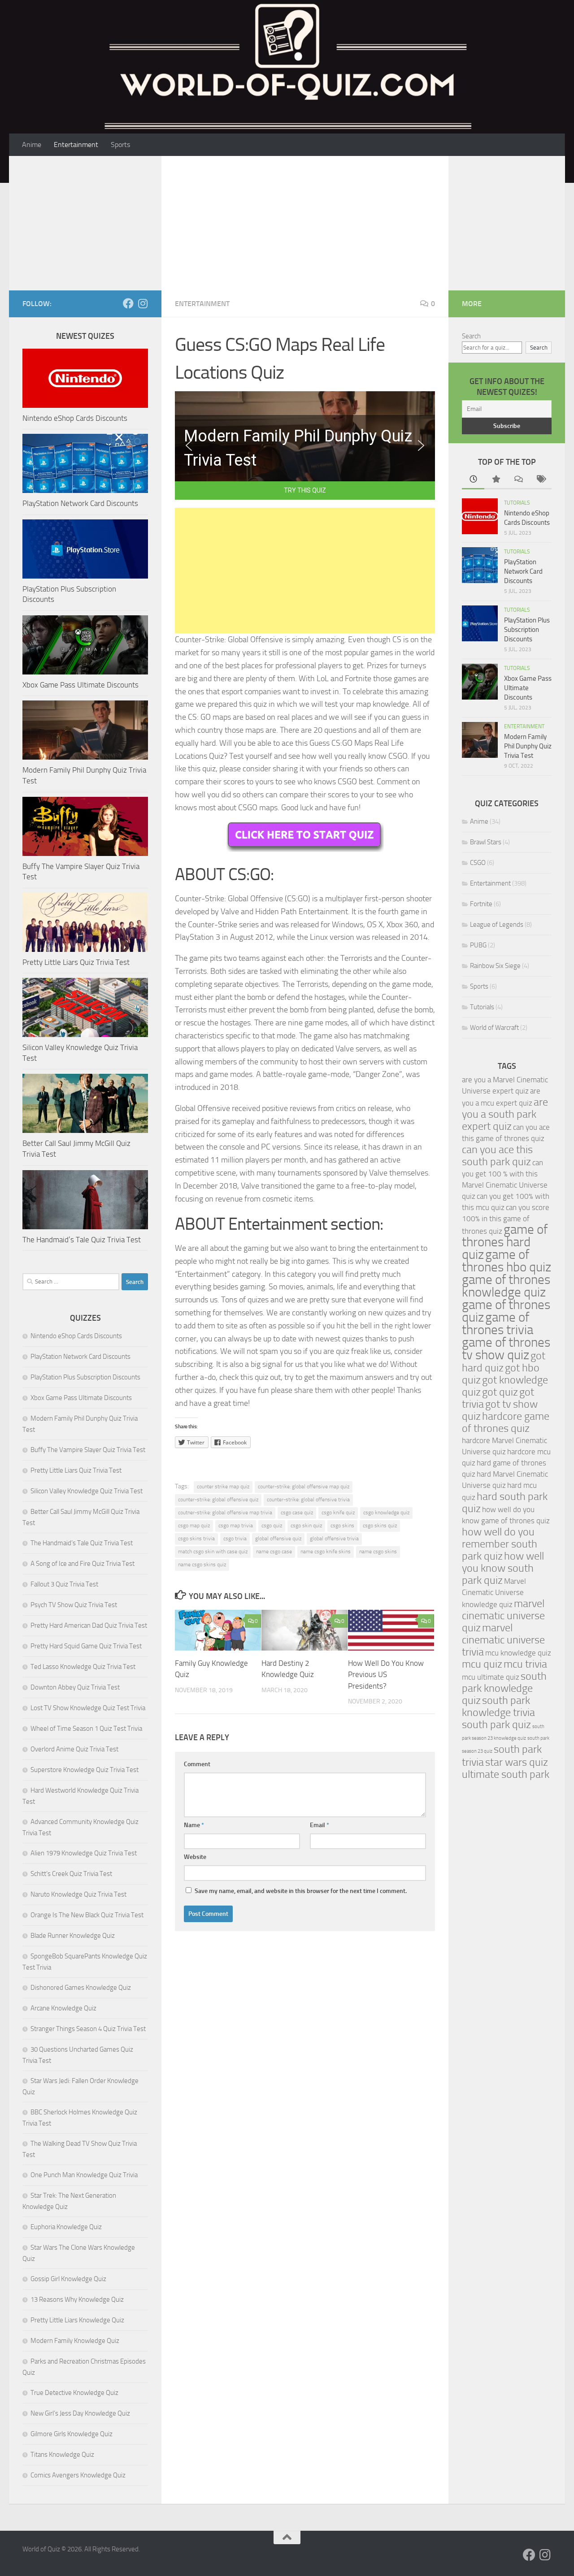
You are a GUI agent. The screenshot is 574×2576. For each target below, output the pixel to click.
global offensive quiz (278, 1539)
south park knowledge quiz (504, 1688)
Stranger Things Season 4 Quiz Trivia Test (88, 2029)
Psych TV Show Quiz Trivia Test (74, 1605)
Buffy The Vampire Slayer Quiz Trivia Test (88, 1450)
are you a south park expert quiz (505, 1114)
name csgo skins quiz (202, 1565)
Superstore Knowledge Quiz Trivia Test (85, 1770)
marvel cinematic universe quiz (503, 1616)
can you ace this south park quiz (497, 1156)
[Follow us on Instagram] (143, 303)
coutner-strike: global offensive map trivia (225, 1513)
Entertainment (76, 145)
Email (320, 1825)
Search (471, 336)
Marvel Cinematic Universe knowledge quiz (494, 1593)
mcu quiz (482, 1664)
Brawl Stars (486, 842)
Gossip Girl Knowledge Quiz (68, 2279)
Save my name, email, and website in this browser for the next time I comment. (301, 1891)
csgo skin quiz (306, 1526)
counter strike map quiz (223, 1487)
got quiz (500, 1392)
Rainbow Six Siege (495, 966)
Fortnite (481, 904)
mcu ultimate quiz (491, 1677)
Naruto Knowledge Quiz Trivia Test (78, 1894)
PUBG (478, 945)
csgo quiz (272, 1526)
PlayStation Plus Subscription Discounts (85, 1377)
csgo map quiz (194, 1526)
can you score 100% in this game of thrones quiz (506, 1219)
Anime (32, 145)
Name (194, 1825)
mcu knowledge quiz (518, 1653)
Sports (120, 145)
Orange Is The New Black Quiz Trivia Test (87, 1915)
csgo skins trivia (196, 1539)
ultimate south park (506, 1774)
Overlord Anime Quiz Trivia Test (74, 1749)
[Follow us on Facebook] (128, 303)
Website (195, 1857)
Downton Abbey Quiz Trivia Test (75, 1687)
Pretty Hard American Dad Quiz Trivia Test (89, 1625)
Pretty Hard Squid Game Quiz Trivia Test (86, 1646)
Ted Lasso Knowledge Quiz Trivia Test (83, 1667)
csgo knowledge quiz (386, 1513)
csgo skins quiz (380, 1526)
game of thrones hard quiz (505, 1242)
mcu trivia (525, 1664)
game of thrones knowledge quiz (506, 1286)
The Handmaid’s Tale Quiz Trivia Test (82, 1240)
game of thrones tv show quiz (506, 1349)
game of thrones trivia (498, 1324)
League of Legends (497, 925)
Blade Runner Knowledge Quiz (73, 1936)
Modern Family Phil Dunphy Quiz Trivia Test (528, 746)
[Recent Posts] (473, 480)
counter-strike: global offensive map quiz (304, 1487)
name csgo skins (378, 1552)
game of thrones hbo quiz (507, 1261)
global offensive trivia (334, 1539)
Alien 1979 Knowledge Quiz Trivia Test (84, 1853)
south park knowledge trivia (498, 1706)
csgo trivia (235, 1539)
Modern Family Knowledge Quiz (75, 2341)
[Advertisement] (305, 223)
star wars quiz (517, 1762)
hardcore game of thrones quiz (506, 1422)
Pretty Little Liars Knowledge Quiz (77, 2320)
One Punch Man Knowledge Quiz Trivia (84, 2175)
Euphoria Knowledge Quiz (66, 2227)
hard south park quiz (505, 1502)
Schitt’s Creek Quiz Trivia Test (71, 1874)
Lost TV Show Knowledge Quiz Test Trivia (88, 1708)
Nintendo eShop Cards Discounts (75, 418)
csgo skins (342, 1526)
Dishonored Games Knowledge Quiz (81, 1988)
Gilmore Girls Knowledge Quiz (72, 2434)
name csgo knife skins (326, 1552)
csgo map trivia (236, 1526)
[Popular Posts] (496, 480)
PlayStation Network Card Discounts (80, 503)
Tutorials (517, 503)
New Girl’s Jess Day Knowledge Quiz (80, 2413)
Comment (197, 1764)
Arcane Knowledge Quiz (63, 2008)
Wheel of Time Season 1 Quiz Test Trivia (86, 1729)
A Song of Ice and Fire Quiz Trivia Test (83, 1564)
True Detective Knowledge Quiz (74, 2393)
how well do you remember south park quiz (500, 1544)
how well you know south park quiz (503, 1568)
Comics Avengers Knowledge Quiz (78, 2475)
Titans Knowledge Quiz (62, 2455)
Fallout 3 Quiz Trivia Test (64, 1584)
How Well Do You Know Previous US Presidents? (386, 1675)
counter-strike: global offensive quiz (218, 1500)
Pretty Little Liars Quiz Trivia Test (76, 962)
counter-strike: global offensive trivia (308, 1500)
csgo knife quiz (338, 1513)
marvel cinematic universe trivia (503, 1640)
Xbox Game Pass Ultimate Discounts (80, 685)
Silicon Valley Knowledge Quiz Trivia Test (87, 1491)
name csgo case (274, 1552)
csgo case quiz (297, 1513)
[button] (189, 445)
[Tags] (540, 480)
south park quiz (496, 1725)
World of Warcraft (494, 1028)
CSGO (478, 863)
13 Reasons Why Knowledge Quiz (77, 2299)
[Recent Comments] (518, 480)
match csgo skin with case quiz (213, 1552)
